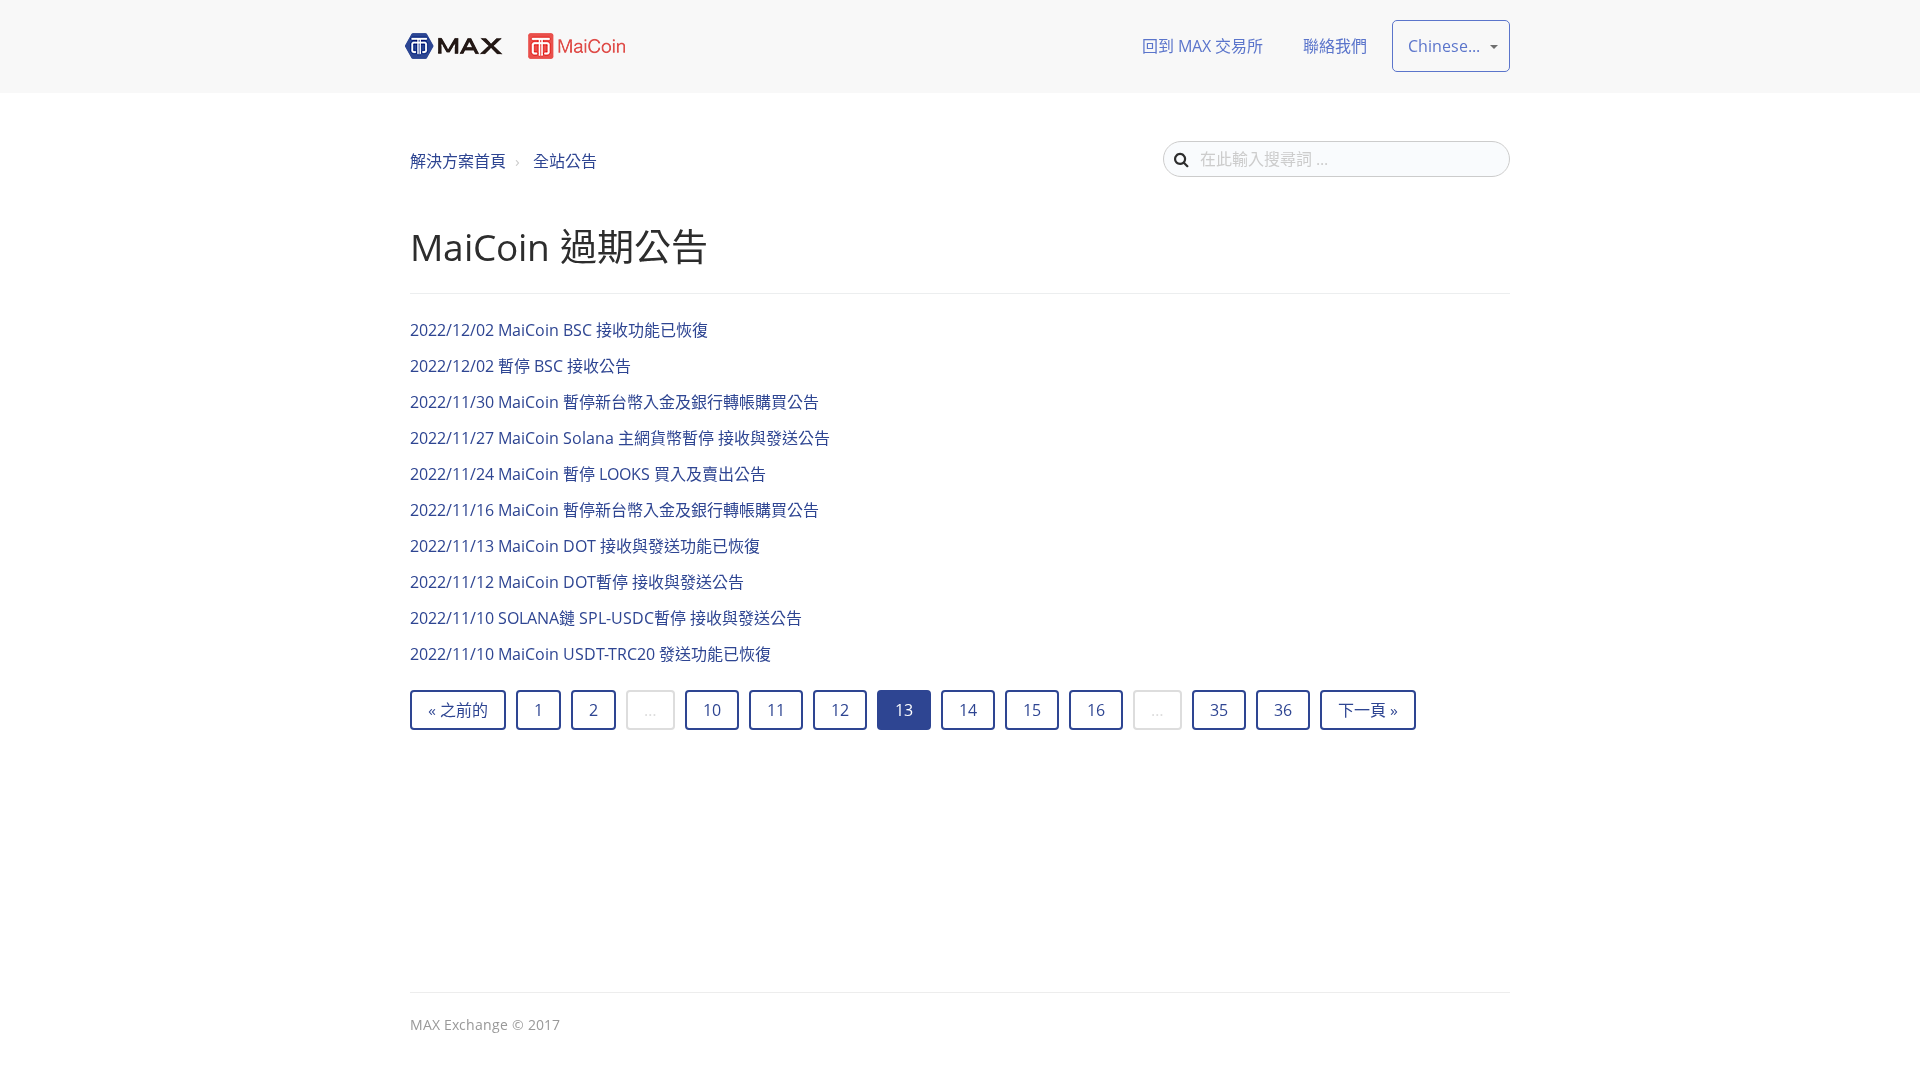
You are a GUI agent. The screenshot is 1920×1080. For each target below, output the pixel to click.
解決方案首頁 (458, 161)
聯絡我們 (1335, 46)
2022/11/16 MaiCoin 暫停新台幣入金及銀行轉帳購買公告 (614, 510)
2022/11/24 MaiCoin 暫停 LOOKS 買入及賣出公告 (588, 474)
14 (968, 710)
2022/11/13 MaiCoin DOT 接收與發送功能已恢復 (585, 546)
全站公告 (565, 161)
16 (1096, 710)
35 (1219, 710)
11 (776, 710)
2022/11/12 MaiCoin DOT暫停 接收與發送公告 (577, 582)
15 (1032, 710)
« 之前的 (458, 710)
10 (712, 710)
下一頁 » (1368, 710)
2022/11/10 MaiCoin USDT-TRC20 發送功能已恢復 (590, 654)
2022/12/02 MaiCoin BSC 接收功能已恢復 (559, 330)
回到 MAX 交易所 (1202, 46)
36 (1283, 710)
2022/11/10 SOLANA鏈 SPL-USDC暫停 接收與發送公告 (606, 618)
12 (840, 710)
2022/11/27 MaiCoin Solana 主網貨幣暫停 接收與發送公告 (620, 438)
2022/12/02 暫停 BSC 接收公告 (520, 366)
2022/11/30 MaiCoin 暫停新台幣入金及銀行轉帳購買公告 (614, 402)
